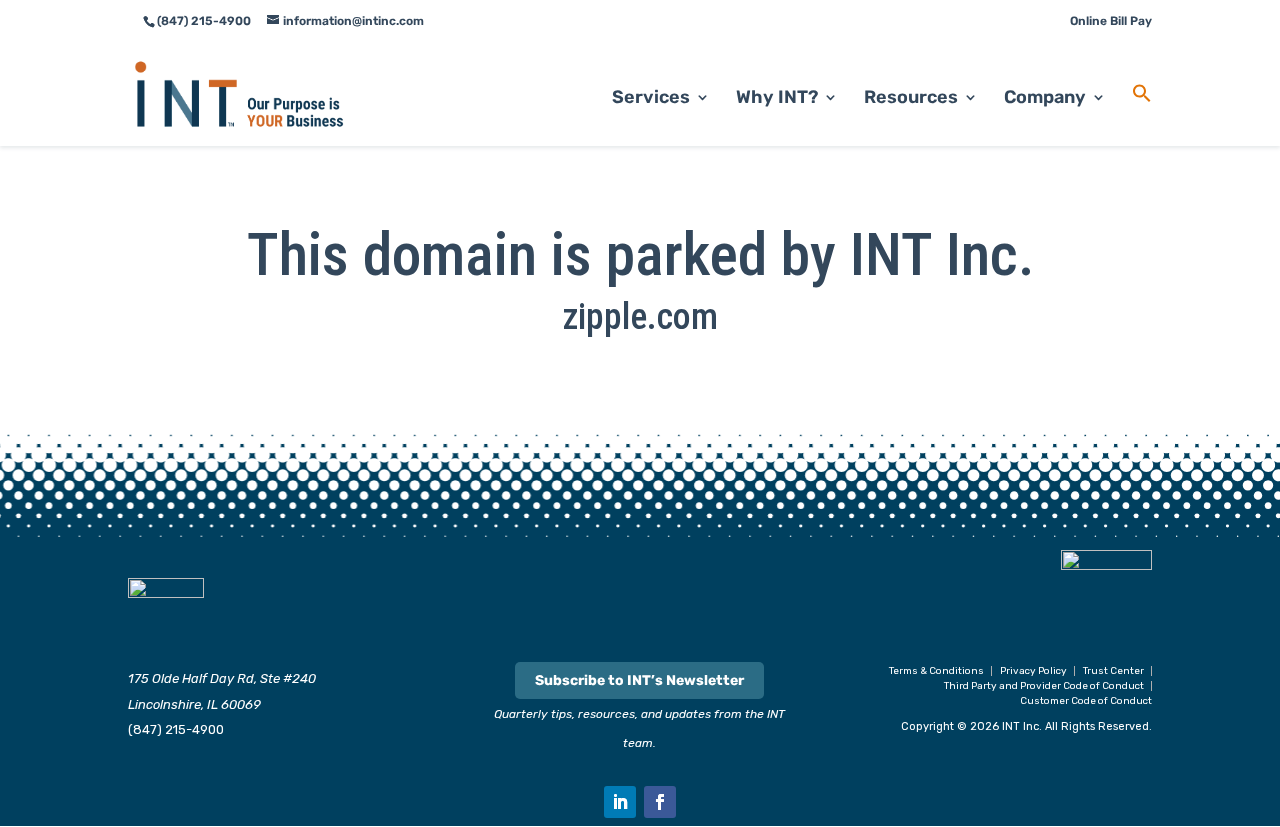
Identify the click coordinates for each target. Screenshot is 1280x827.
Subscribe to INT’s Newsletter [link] (639, 680)
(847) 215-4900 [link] (176, 729)
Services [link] (651, 99)
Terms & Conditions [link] (936, 671)
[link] (239, 93)
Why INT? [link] (777, 99)
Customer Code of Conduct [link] (1086, 701)
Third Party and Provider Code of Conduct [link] (1044, 686)
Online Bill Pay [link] (1111, 21)
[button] (620, 802)
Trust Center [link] (1113, 671)
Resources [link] (911, 99)
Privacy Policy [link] (1033, 671)
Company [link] (1045, 99)
